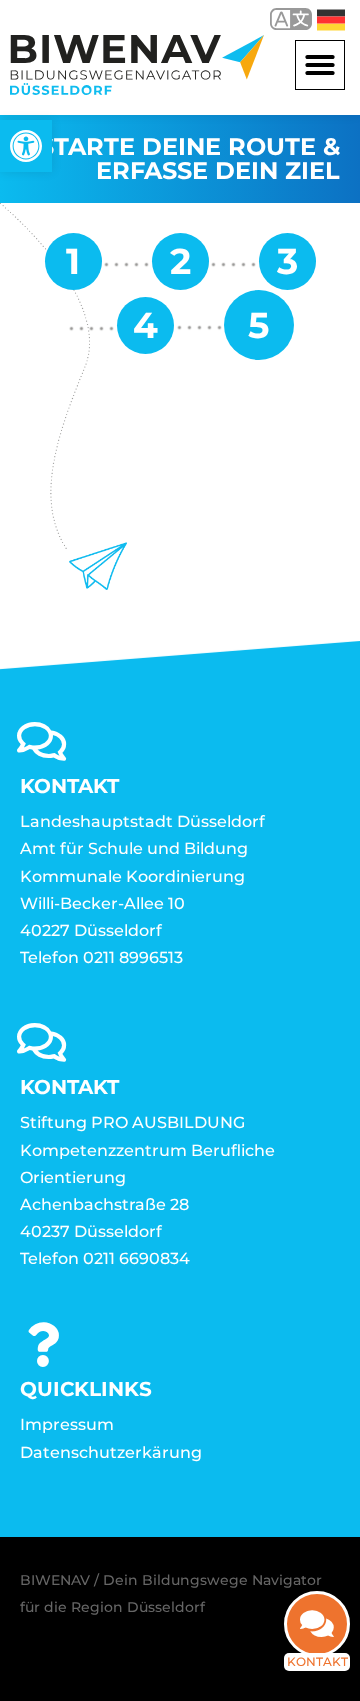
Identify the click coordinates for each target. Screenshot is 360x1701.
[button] (320, 65)
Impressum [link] (67, 1424)
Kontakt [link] (317, 1661)
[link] (26, 146)
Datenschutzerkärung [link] (111, 1452)
